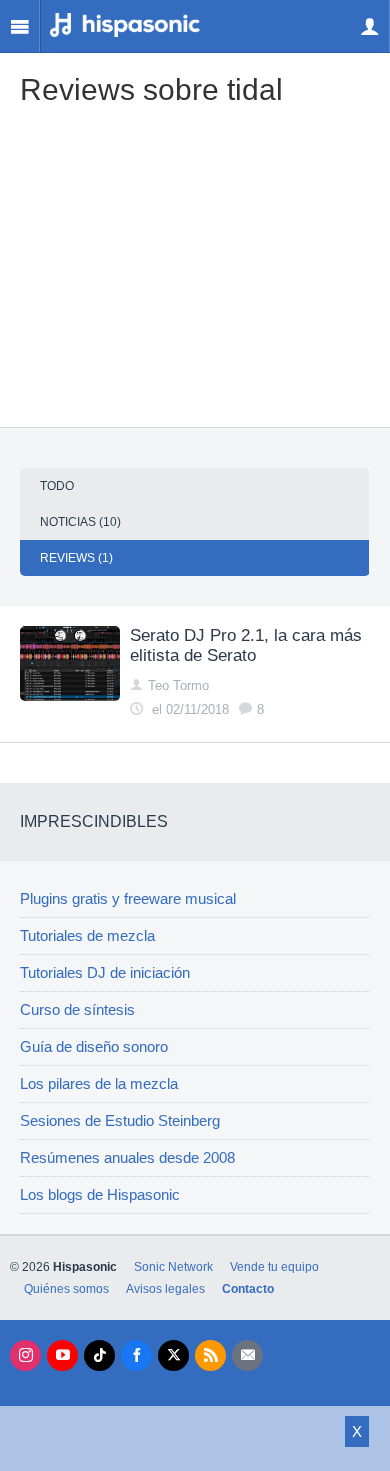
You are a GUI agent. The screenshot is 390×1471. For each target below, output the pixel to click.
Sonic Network (173, 1267)
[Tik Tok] (99, 1355)
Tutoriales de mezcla (87, 936)
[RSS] (210, 1355)
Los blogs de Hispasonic (100, 1195)
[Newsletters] (247, 1355)
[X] (173, 1355)
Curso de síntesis (77, 1010)
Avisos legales (165, 1289)
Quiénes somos (66, 1289)
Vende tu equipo (274, 1267)
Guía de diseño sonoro (94, 1047)
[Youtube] (62, 1355)
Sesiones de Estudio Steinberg (120, 1121)
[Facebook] (136, 1355)
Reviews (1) (76, 558)
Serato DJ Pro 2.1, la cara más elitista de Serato (246, 645)
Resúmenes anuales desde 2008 (127, 1158)
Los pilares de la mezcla (99, 1084)
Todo (57, 486)
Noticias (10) (80, 522)
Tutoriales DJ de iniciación (105, 973)
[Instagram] (25, 1355)
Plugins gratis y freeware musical (128, 899)
